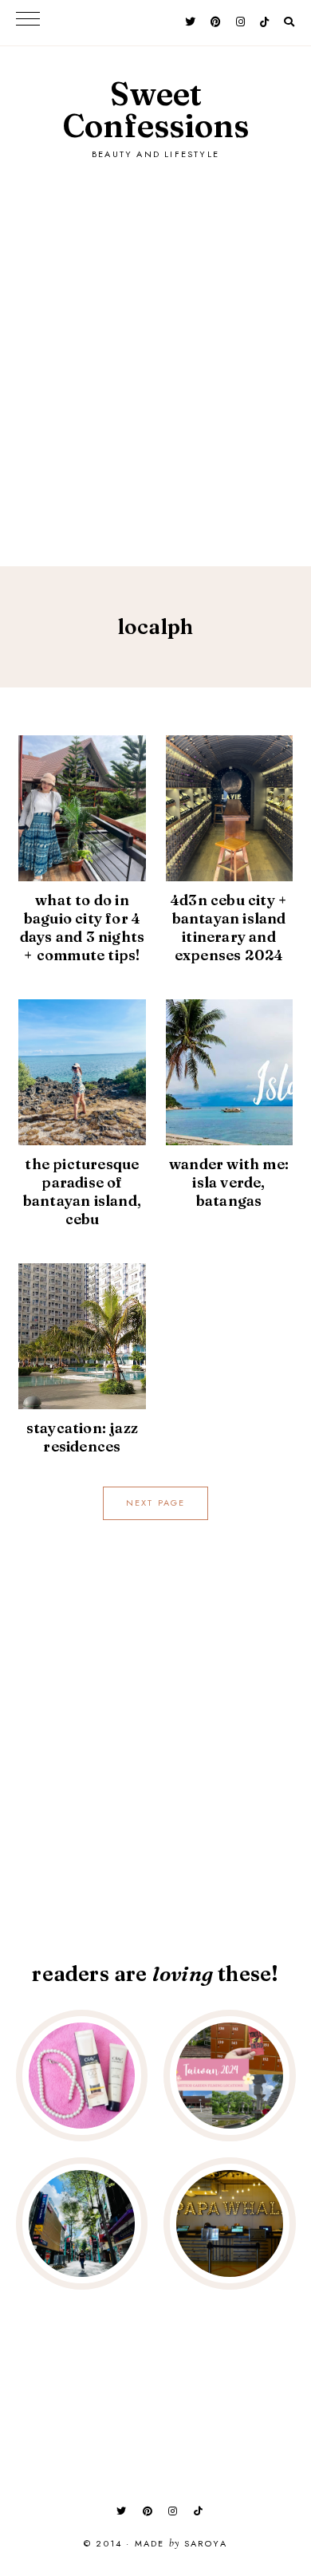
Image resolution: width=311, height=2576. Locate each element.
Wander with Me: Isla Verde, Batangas (229, 1182)
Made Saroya (181, 2544)
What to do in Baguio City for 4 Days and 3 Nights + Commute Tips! (82, 928)
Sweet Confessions (155, 110)
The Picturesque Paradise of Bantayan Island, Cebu (82, 1191)
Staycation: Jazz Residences (82, 1437)
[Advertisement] (155, 347)
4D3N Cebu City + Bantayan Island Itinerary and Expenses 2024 (229, 928)
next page (156, 1503)
